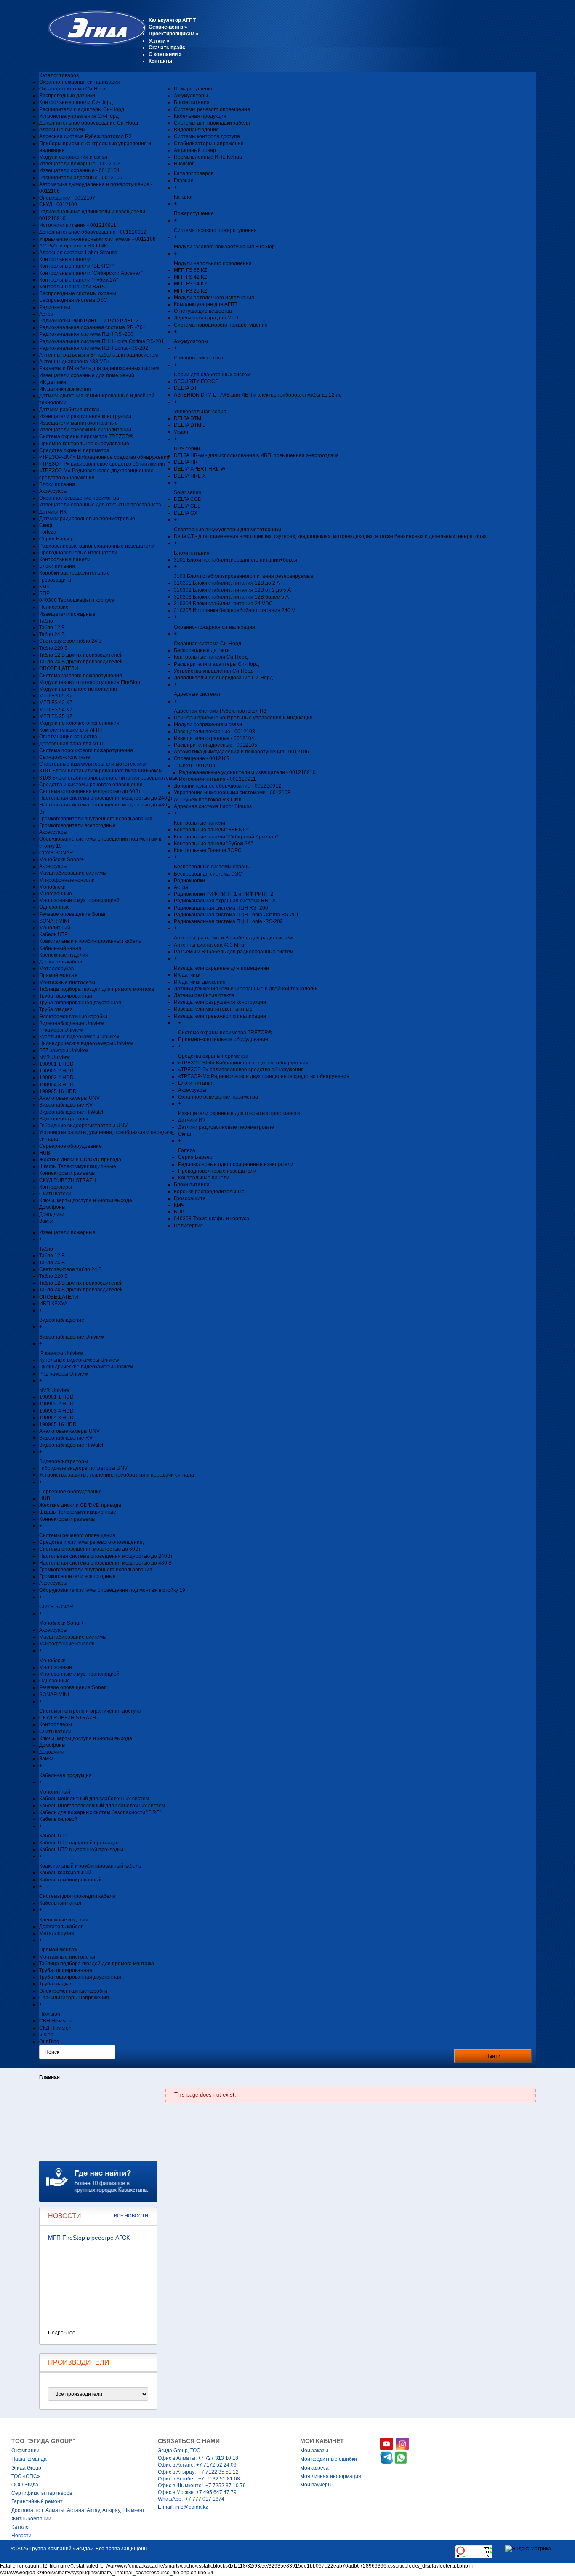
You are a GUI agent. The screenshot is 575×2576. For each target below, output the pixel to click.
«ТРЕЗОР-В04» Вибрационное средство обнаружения (104, 457)
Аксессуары (53, 491)
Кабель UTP (53, 934)
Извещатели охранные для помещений (87, 375)
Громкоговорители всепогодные (77, 825)
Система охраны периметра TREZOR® (86, 436)
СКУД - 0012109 (58, 205)
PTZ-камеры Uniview (64, 1051)
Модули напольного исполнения (78, 689)
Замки (46, 1221)
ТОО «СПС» (26, 2476)
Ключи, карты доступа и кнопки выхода (86, 1200)
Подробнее (62, 2333)
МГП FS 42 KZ (56, 703)
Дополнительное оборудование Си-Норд (89, 123)
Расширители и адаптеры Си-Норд (82, 109)
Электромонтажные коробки (73, 1017)
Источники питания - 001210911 (78, 225)
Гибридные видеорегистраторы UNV (83, 1126)
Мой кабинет (322, 2441)
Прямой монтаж (58, 975)
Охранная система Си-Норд (73, 89)
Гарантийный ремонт (37, 2501)
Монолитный (55, 928)
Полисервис (54, 607)
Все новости (131, 2216)
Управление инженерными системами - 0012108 (97, 239)
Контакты (160, 61)
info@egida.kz (192, 2507)
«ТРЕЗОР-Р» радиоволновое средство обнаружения (102, 464)
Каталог (21, 2527)
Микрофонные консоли (67, 880)
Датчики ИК (53, 512)
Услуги (159, 41)
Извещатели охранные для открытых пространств (100, 505)
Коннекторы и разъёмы (67, 1173)
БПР (44, 593)
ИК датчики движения (65, 389)
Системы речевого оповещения (212, 109)
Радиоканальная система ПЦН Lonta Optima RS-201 (102, 341)
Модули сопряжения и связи (73, 157)
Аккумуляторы (191, 96)
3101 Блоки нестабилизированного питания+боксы (101, 771)
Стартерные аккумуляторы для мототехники (93, 764)
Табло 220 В (53, 648)
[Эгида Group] (93, 44)
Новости (21, 2536)
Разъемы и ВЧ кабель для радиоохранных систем (99, 368)
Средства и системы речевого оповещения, (92, 785)
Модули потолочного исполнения (79, 723)
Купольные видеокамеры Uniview (79, 1037)
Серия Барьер (56, 539)
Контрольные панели (65, 259)
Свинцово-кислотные (65, 757)
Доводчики (52, 1214)
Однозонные (55, 907)
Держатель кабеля (61, 962)
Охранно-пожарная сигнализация (80, 82)
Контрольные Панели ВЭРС (73, 287)
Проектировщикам (174, 34)
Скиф (46, 525)
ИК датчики (53, 382)
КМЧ (44, 587)
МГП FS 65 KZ (56, 696)
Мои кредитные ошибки (329, 2459)
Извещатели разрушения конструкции (85, 416)
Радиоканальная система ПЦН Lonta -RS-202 (94, 348)
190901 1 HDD (56, 1064)
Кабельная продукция (200, 116)
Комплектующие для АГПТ (71, 730)
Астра (46, 314)
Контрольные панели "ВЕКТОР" (77, 266)
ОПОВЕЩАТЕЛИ (59, 668)
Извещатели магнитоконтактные (79, 423)
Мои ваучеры (316, 2485)
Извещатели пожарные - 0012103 (80, 164)
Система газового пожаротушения (81, 676)
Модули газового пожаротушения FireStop (90, 682)
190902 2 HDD (56, 1071)
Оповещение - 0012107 (67, 198)
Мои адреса (314, 2468)
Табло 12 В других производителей (81, 655)
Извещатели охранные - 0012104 (79, 170)
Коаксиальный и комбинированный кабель (90, 941)
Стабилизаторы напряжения (209, 144)
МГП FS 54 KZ (56, 710)
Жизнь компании (31, 2519)
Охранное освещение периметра (79, 498)
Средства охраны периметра (74, 450)
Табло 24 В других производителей (81, 662)
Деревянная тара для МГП (71, 744)
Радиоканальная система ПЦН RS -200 (86, 334)
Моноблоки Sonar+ (61, 860)
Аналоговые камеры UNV (69, 1098)
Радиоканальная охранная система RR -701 (92, 327)
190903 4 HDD (56, 1078)
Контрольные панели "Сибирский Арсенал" (91, 273)
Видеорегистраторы (64, 1119)
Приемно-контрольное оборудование (84, 444)
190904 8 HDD (56, 1085)
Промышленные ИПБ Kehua (208, 157)
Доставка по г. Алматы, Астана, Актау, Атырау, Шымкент (78, 2510)
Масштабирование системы (73, 873)
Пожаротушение (194, 89)
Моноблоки (52, 887)
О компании (165, 54)
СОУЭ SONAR (56, 853)
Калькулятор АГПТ (172, 20)
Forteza (48, 532)
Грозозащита (55, 580)
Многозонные (56, 894)
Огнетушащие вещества (68, 737)
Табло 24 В (52, 634)
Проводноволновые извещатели (78, 553)
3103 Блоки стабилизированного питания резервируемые (109, 778)
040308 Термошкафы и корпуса (77, 600)
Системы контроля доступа (207, 136)
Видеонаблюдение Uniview (72, 1023)
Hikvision (184, 164)
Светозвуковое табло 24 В (71, 641)
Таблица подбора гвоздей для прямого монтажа (97, 989)
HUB (45, 1153)
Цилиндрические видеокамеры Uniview (86, 1043)
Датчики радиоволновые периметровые (87, 519)
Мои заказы (314, 2451)
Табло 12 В (52, 628)
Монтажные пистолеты (67, 982)
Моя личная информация (331, 2476)
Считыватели (55, 1194)
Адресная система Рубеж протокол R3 (85, 136)
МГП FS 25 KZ (56, 716)
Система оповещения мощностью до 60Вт (90, 791)
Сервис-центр (168, 27)
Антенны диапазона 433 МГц (74, 362)
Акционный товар (195, 150)
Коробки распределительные (75, 573)
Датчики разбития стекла (69, 410)
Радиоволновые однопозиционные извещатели (97, 546)
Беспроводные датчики (67, 96)
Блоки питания (57, 484)
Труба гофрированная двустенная (80, 1003)
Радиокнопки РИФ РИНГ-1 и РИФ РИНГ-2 (89, 321)
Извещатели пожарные (67, 614)
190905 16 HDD (58, 1091)
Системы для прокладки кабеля (212, 123)
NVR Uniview (55, 1057)
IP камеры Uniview (61, 1030)
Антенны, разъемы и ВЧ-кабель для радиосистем (98, 355)
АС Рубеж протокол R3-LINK (73, 246)
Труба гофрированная (66, 996)
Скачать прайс (167, 48)
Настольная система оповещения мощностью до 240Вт (106, 798)
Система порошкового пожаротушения (86, 750)
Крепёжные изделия (64, 955)
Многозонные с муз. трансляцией (79, 900)
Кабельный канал (60, 948)
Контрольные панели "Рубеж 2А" (79, 280)
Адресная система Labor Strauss (78, 253)
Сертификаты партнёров (42, 2493)
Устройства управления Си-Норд (79, 116)
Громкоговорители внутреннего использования (96, 819)
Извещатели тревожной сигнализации (85, 430)
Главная (49, 2077)
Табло (46, 621)
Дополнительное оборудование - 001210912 (93, 232)
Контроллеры (56, 1187)
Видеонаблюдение (196, 130)
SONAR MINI (54, 921)
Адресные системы (62, 130)
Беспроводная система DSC (73, 300)
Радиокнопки (55, 307)
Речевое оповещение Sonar (72, 914)
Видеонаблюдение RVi (67, 1105)
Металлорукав (56, 969)
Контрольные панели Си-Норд (76, 102)
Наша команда (29, 2459)
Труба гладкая (56, 1009)
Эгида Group (26, 2468)
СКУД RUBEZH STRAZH (68, 1180)
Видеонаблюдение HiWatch (72, 1112)
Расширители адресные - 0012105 (81, 178)
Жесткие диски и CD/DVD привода (80, 1160)
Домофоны (52, 1207)
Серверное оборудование (71, 1146)
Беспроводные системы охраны (78, 293)
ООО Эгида (25, 2485)
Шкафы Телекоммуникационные (78, 1166)
